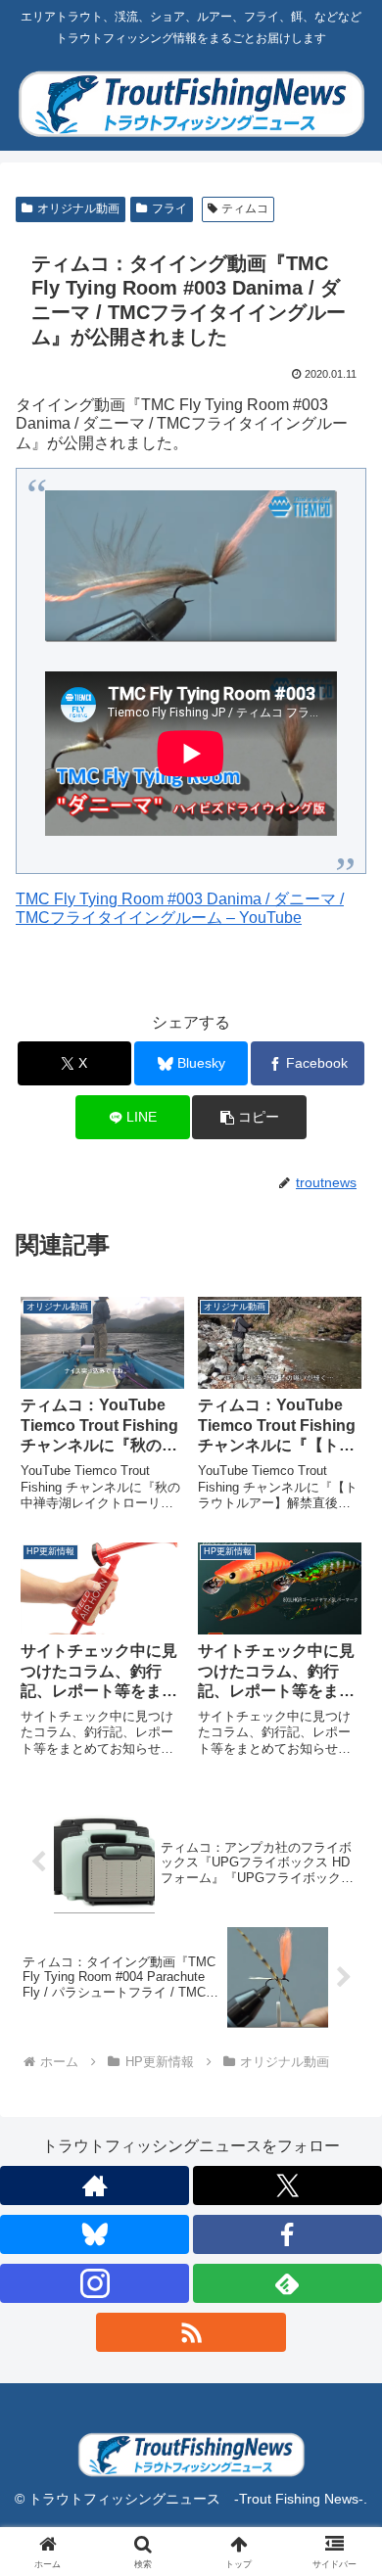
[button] (249, 1117)
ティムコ (245, 208)
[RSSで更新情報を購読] (191, 2332)
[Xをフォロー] (287, 2185)
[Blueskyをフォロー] (95, 2234)
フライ (169, 208)
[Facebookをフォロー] (287, 2234)
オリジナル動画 (78, 208)
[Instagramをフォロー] (95, 2283)
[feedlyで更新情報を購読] (287, 2283)
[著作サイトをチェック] (95, 2185)
